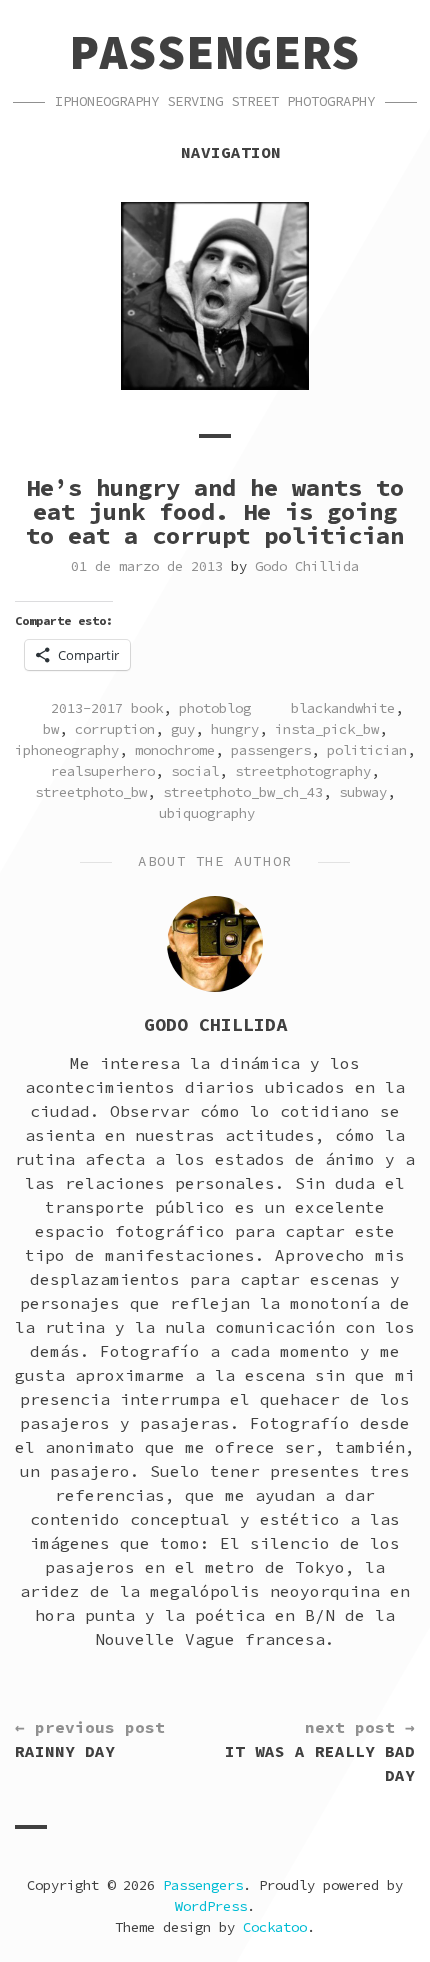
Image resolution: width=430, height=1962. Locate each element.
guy (183, 729)
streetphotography (303, 771)
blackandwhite (343, 708)
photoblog (215, 708)
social (195, 771)
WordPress (211, 1906)
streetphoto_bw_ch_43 (243, 792)
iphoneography (67, 750)
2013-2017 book (107, 708)
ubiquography (207, 813)
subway (363, 792)
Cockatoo (275, 1927)
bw (51, 729)
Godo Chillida (307, 566)
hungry (235, 729)
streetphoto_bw (91, 792)
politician (367, 750)
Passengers (215, 52)
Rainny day (90, 1739)
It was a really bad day (320, 1751)
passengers (271, 750)
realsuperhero (103, 771)
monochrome (175, 750)
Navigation (231, 152)
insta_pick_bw (327, 729)
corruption (115, 729)
